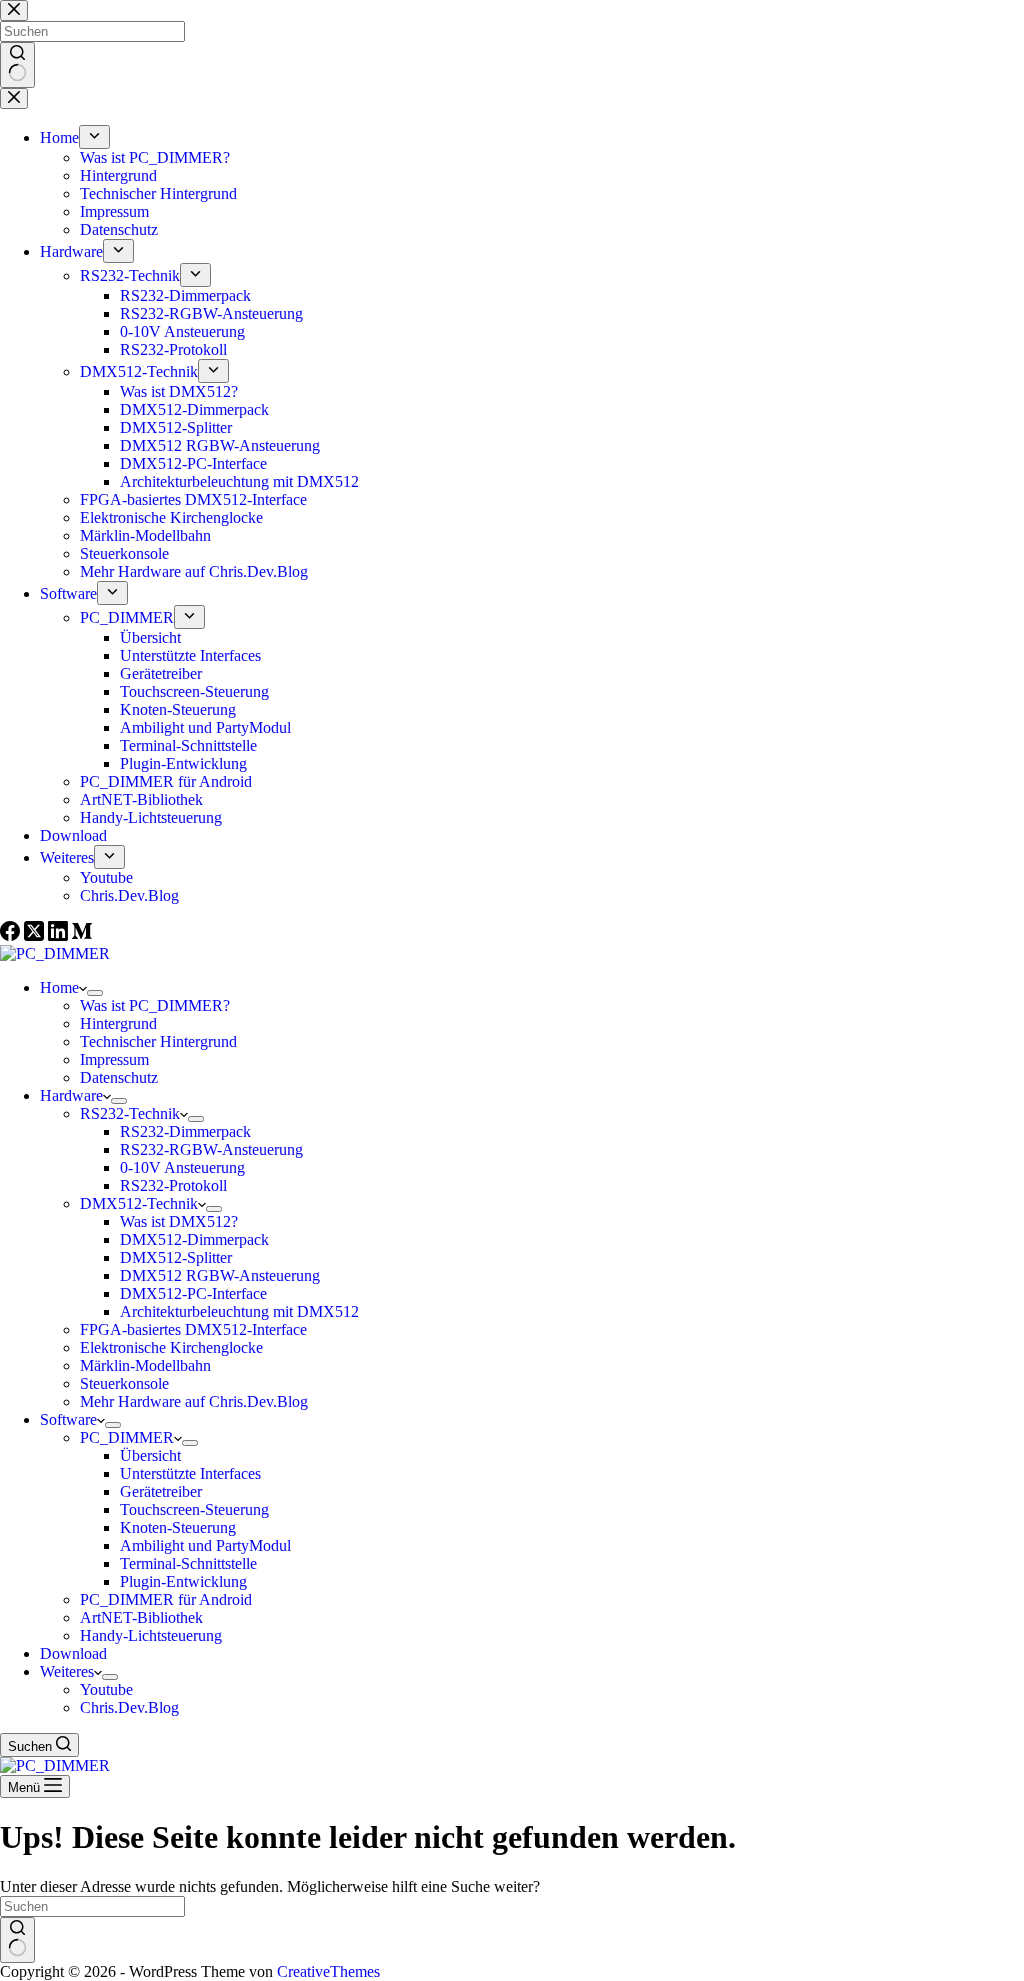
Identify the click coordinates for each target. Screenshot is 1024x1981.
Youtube (106, 1689)
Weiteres (67, 1671)
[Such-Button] (17, 1940)
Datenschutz (119, 1077)
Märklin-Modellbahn (145, 1365)
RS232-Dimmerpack (185, 1131)
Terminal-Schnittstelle (188, 1563)
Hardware (71, 1095)
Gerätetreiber (161, 1491)
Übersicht (150, 1455)
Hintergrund (118, 1023)
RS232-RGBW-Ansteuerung (211, 1149)
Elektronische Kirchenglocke (171, 1347)
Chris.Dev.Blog (129, 1707)
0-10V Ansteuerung (182, 1167)
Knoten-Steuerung (178, 1527)
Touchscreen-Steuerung (194, 1509)
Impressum (114, 1059)
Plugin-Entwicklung (183, 1581)
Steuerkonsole (124, 1383)
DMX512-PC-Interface (193, 1293)
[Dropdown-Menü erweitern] (95, 993)
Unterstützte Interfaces (190, 1473)
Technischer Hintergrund (158, 1041)
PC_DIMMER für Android (166, 1599)
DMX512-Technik (139, 1203)
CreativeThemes (328, 1971)
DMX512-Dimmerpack (194, 1239)
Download (73, 1653)
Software (68, 1419)
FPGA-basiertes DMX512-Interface (193, 1329)
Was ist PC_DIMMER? (155, 1005)
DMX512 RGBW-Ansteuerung (220, 1275)
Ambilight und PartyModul (205, 1545)
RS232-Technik (130, 1113)
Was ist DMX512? (179, 1221)
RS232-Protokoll (173, 1185)
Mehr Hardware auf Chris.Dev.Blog (194, 1401)
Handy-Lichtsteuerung (151, 1635)
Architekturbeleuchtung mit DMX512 (239, 1311)
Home (59, 987)
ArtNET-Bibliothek (141, 1617)
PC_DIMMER (127, 1437)
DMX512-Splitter (176, 1257)
